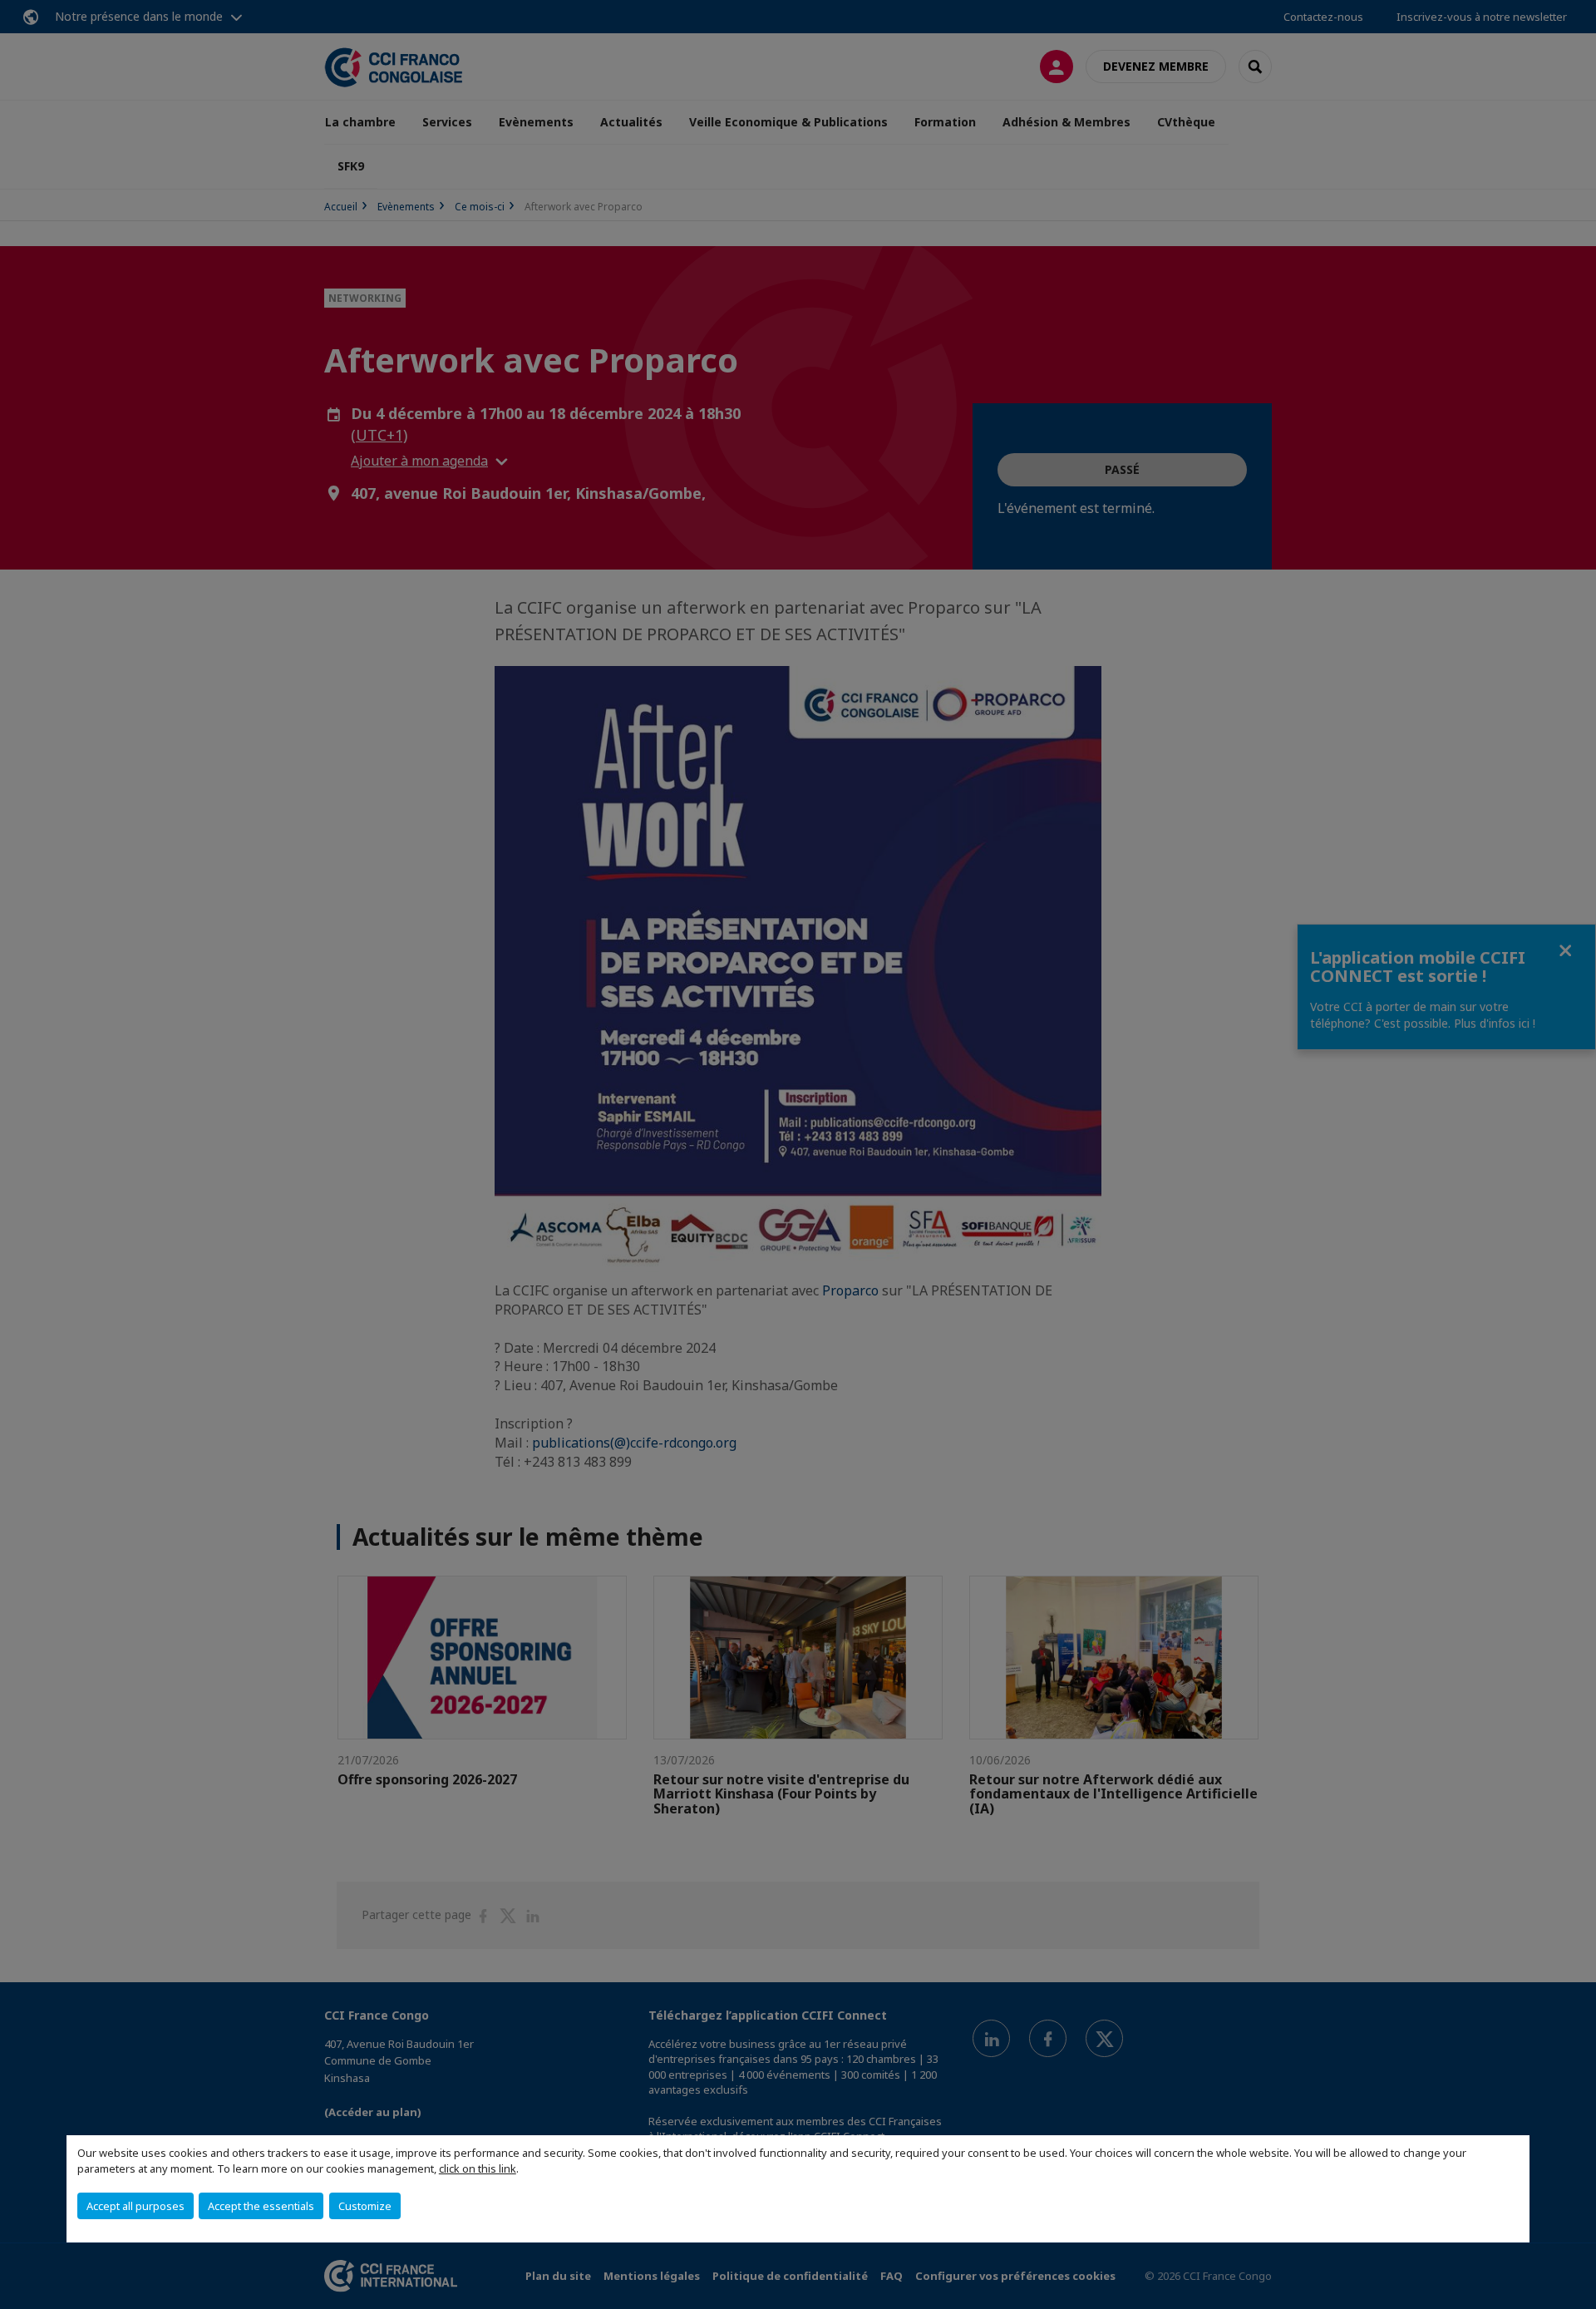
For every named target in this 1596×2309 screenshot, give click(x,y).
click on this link (478, 2168)
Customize (365, 2206)
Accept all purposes (135, 2206)
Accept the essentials (261, 2206)
